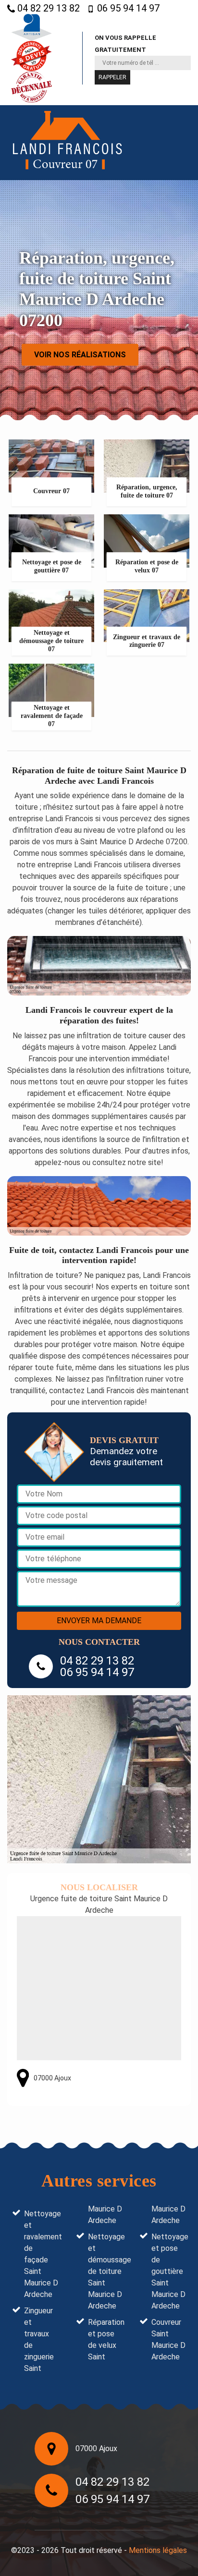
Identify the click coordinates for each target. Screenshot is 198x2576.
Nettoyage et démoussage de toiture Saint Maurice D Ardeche (105, 2271)
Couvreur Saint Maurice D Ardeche (168, 2339)
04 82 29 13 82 (47, 8)
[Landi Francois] (67, 143)
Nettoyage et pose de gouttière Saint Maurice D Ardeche (169, 2271)
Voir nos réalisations (80, 354)
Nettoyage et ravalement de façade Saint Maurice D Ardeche (41, 2254)
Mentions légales (158, 2550)
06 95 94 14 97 (127, 8)
